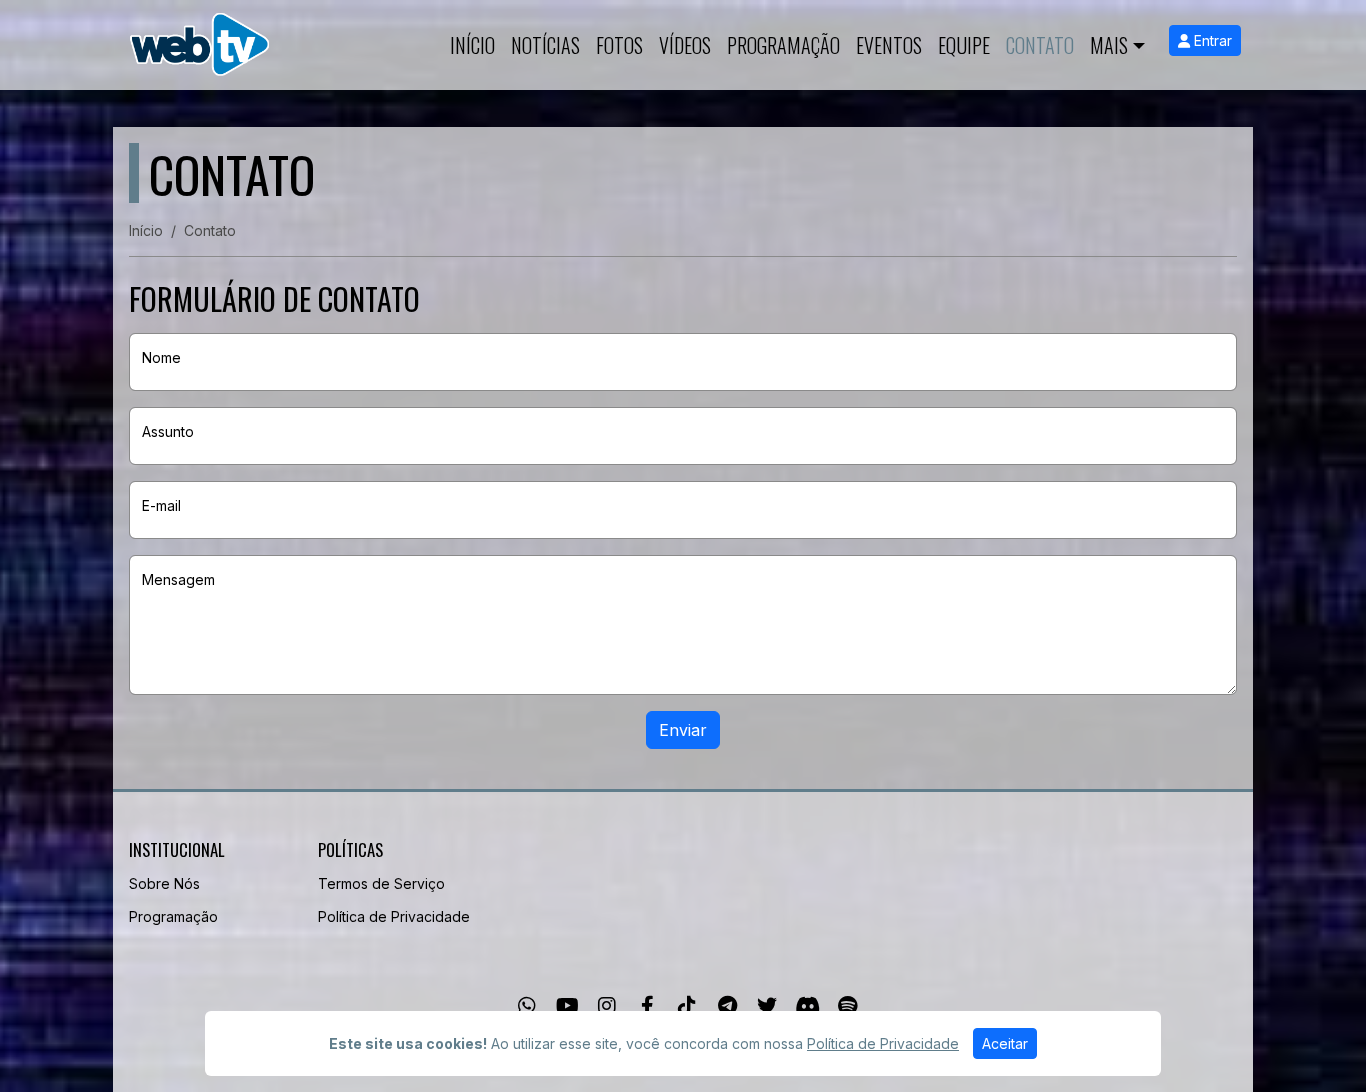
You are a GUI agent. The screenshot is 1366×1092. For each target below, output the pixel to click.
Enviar (683, 730)
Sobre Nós (164, 883)
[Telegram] (727, 1006)
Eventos (889, 45)
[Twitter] (767, 1006)
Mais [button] (1109, 45)
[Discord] (807, 1006)
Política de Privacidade (394, 916)
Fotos (619, 45)
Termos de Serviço (381, 883)
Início (472, 45)
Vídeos (685, 45)
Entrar (1211, 40)
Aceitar (1005, 1043)
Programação (783, 45)
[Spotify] (847, 1006)
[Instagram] (607, 1006)
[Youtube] (567, 1006)
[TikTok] (687, 1006)
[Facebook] (647, 1006)
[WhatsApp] (527, 1006)
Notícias (545, 45)
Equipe (964, 45)
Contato (1040, 45)
